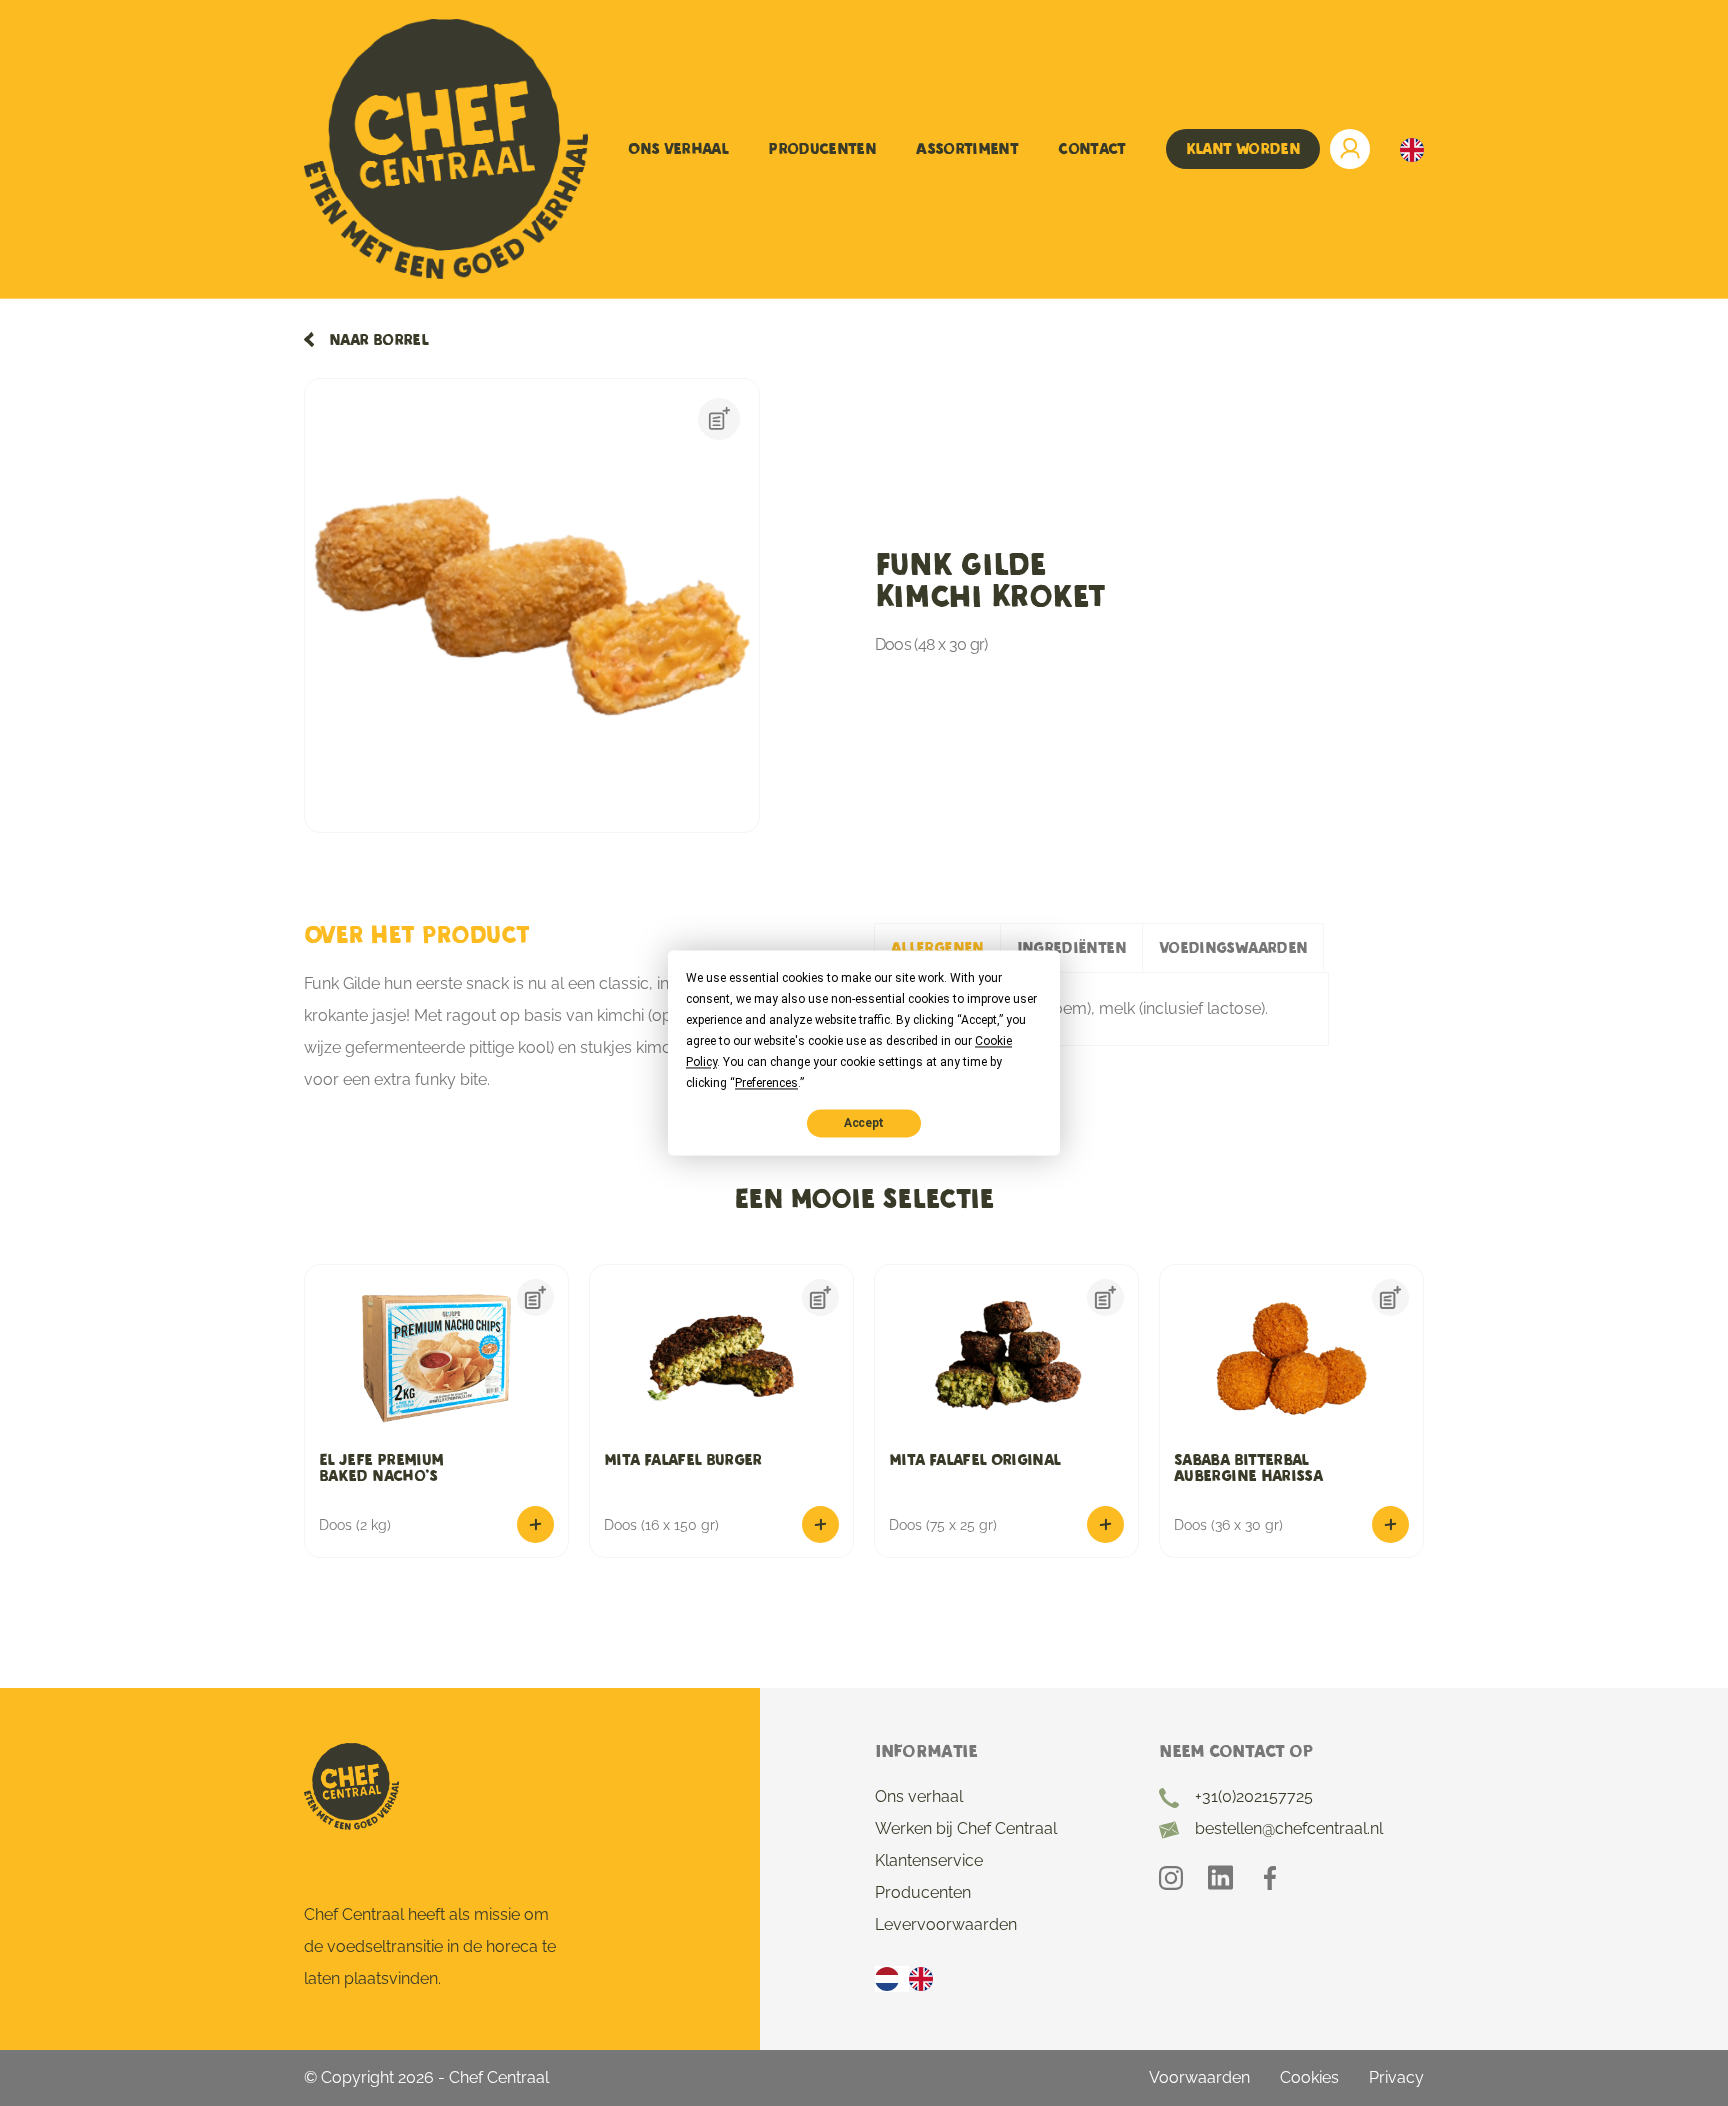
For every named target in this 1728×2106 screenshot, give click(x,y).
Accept (863, 1123)
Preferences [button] (766, 1083)
